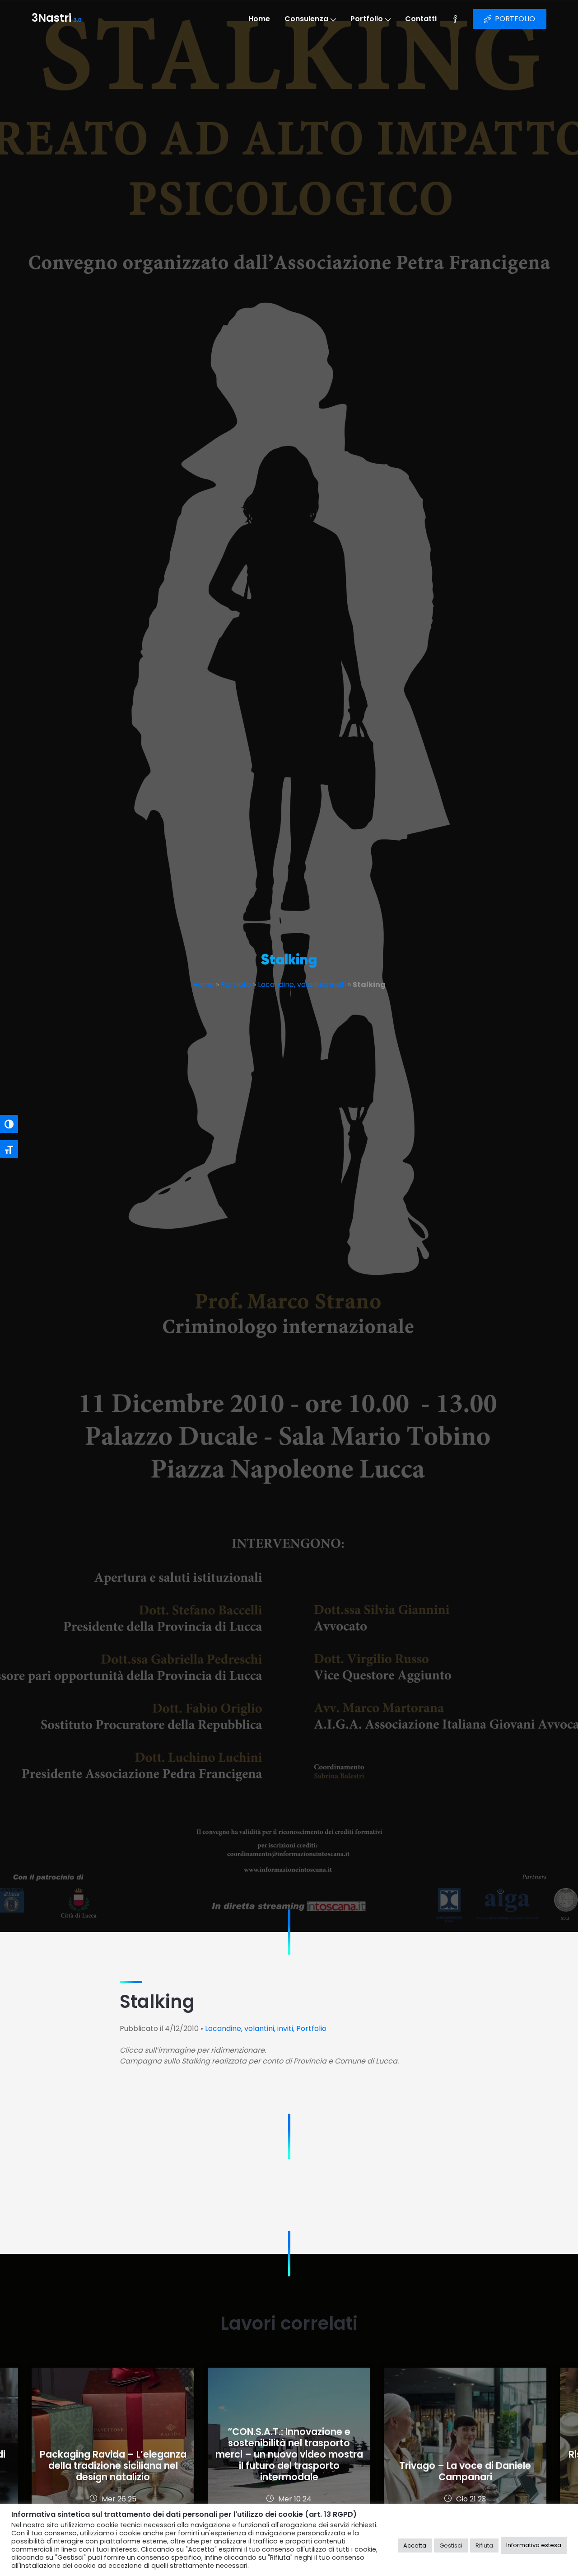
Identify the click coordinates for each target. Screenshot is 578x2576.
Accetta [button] (415, 2545)
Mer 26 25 (119, 2499)
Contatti (421, 19)
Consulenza (306, 19)
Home (259, 19)
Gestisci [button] (451, 2545)
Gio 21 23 (471, 2499)
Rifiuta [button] (484, 2545)
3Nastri (57, 19)
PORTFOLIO (515, 19)
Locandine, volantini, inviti (302, 985)
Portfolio (367, 19)
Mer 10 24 (295, 2499)
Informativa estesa (534, 2545)
